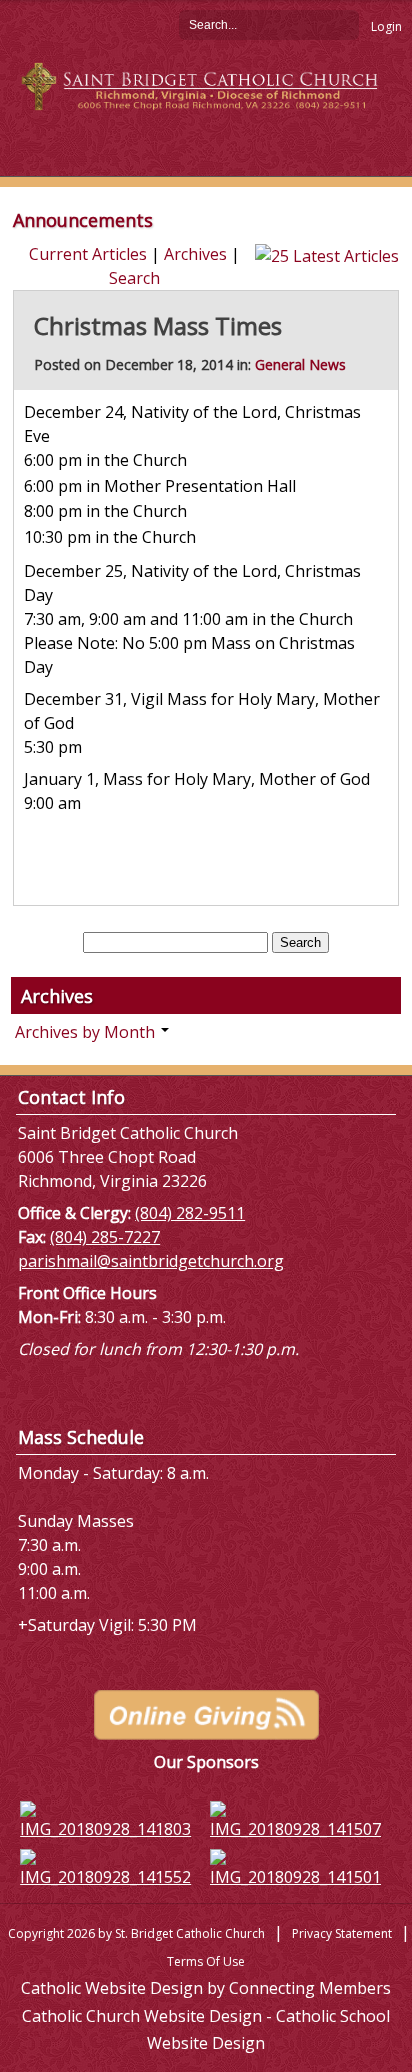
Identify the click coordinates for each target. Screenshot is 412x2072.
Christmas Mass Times (158, 325)
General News (300, 364)
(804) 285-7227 (105, 1237)
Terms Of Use (206, 1961)
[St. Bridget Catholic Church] (206, 85)
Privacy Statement (342, 1933)
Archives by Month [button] (87, 1032)
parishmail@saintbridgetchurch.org (151, 1261)
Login (386, 26)
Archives (195, 254)
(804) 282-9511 (190, 1213)
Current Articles (88, 254)
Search (344, 24)
